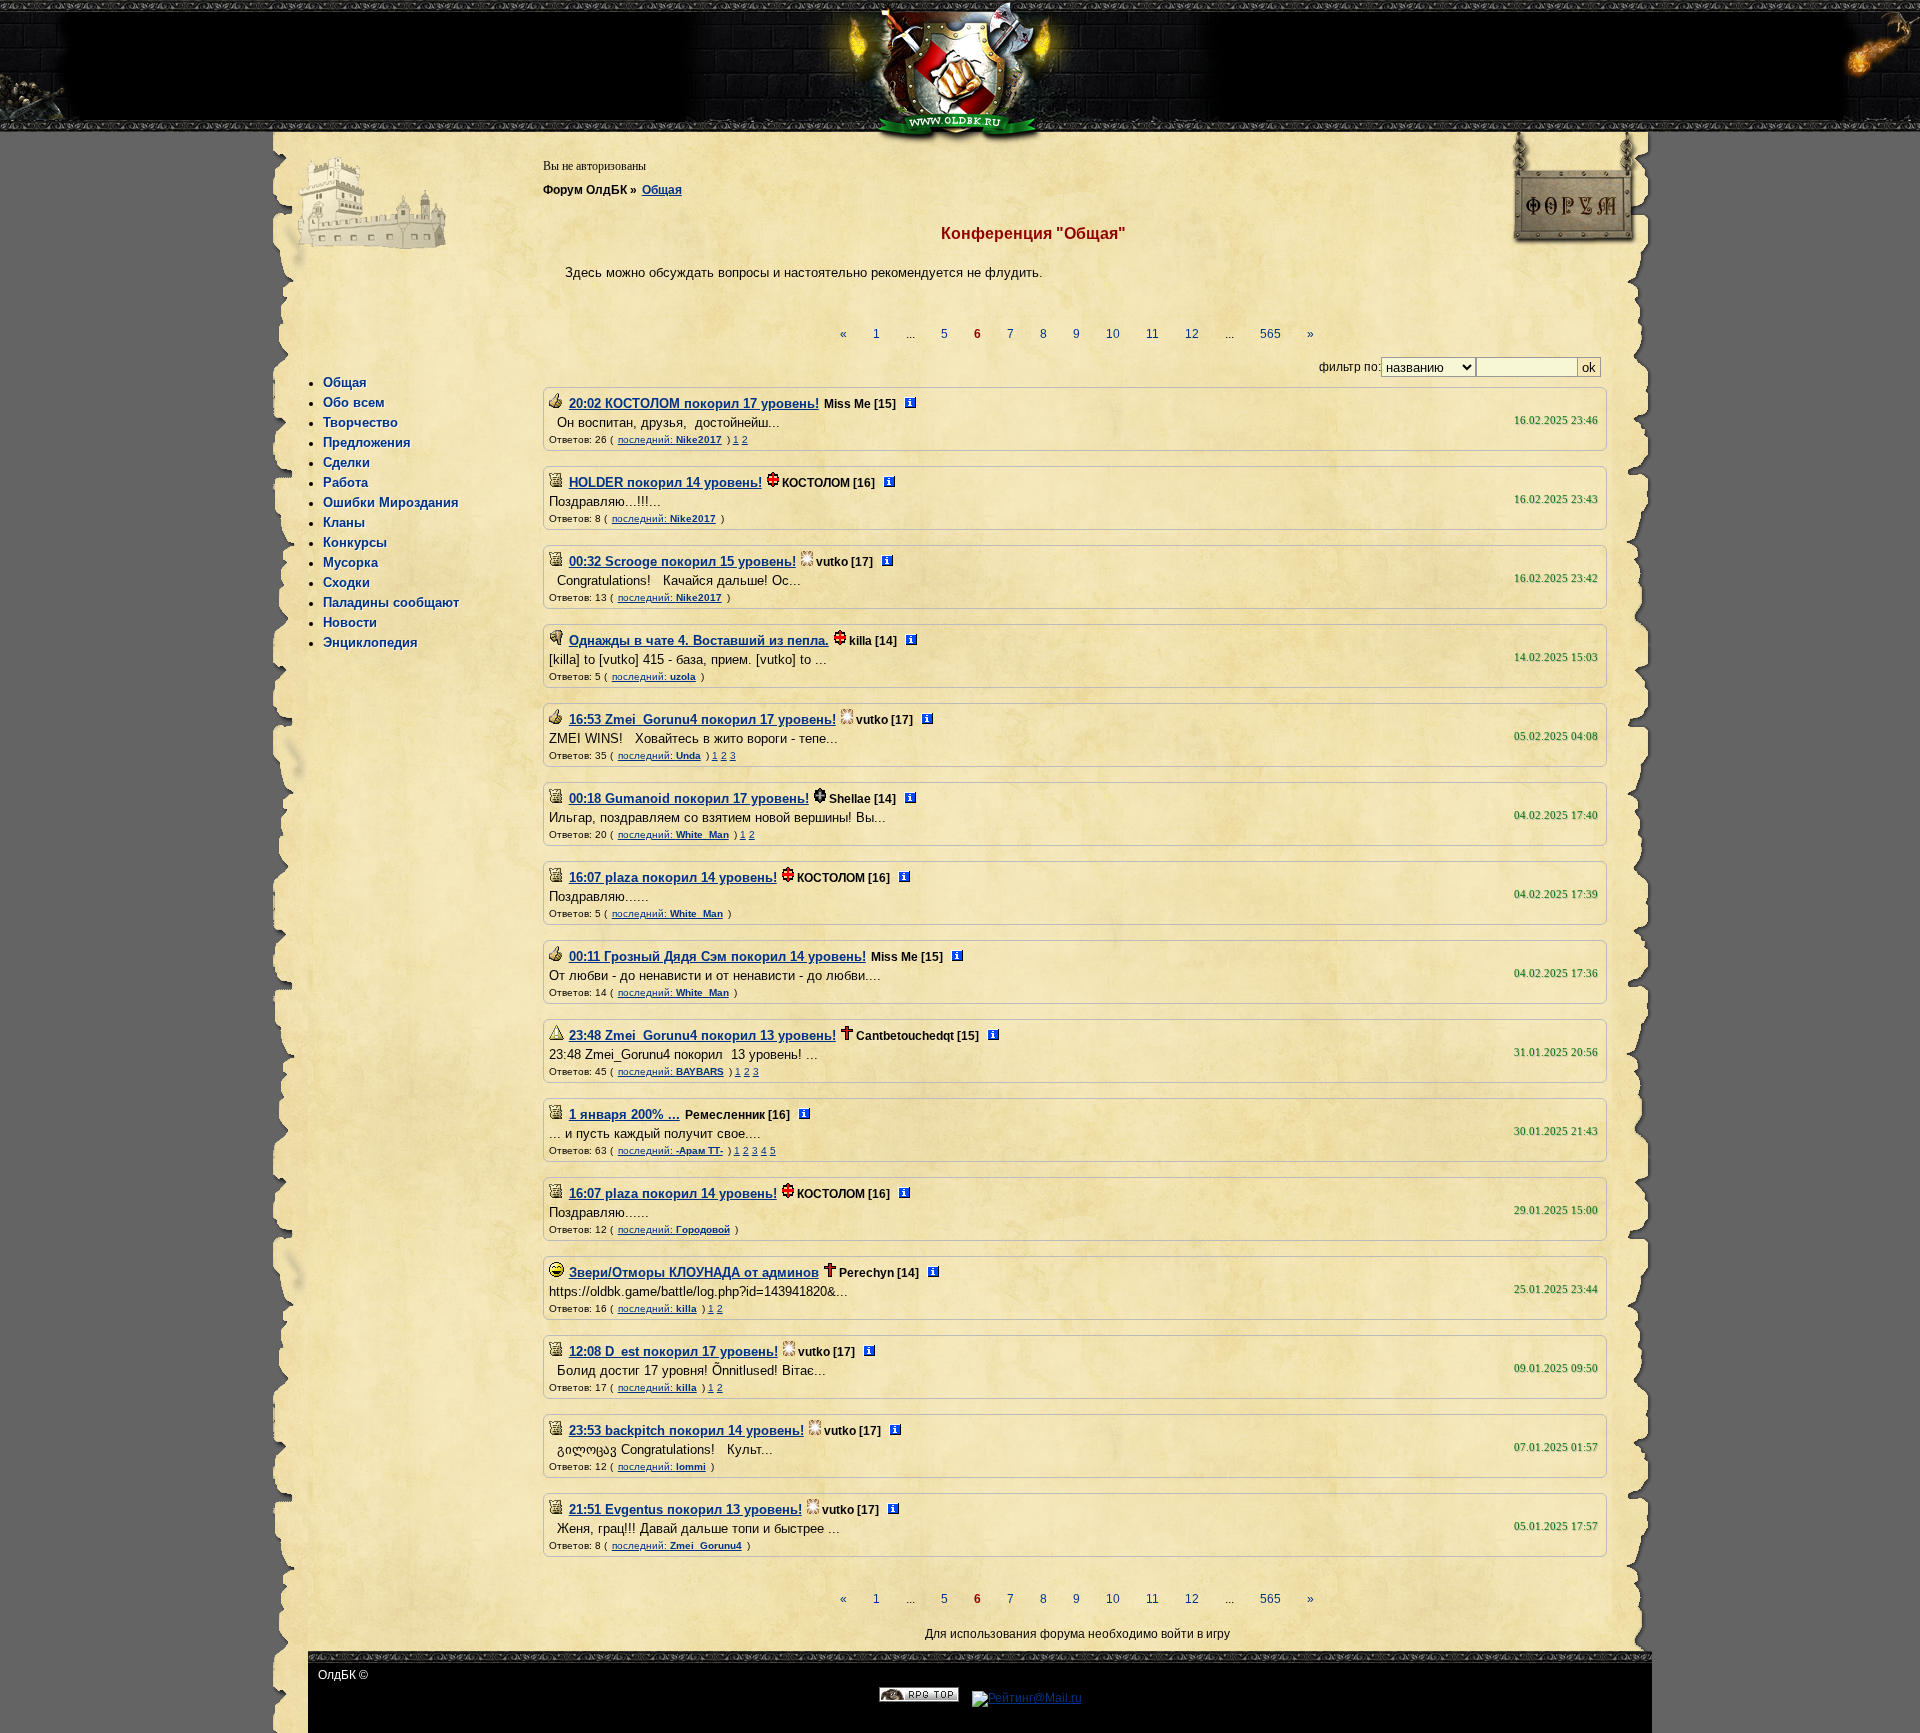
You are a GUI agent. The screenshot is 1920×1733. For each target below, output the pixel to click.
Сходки (346, 582)
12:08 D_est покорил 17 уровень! (673, 1351)
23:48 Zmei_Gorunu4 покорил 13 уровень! (702, 1035)
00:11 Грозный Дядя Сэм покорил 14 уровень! (717, 956)
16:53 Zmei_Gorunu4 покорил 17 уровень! (702, 719)
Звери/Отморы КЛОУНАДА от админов (694, 1272)
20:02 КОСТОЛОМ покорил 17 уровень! (694, 403)
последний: (670, 439)
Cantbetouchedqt (905, 1036)
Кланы (344, 522)
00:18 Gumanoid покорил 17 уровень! (689, 798)
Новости (350, 622)
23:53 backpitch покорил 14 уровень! (686, 1430)
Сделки (346, 462)
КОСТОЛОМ (816, 483)
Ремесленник (725, 1115)
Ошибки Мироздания (391, 502)
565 (1270, 334)
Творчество (360, 422)
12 (1192, 334)
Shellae (850, 799)
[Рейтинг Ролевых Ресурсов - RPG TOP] (919, 1698)
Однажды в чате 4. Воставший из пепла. (699, 640)
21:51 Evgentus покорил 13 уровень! (685, 1509)
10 (1113, 334)
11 (1152, 334)
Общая (662, 190)
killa (860, 641)
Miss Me (847, 404)
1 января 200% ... (624, 1114)
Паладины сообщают (391, 602)
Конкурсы (355, 542)
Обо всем (354, 402)
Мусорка (350, 562)
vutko (832, 562)
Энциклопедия (370, 642)
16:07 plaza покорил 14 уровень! (673, 877)
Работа (345, 482)
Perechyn (866, 1273)
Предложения (367, 442)
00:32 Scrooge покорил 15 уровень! (682, 561)
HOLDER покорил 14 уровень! (665, 482)
